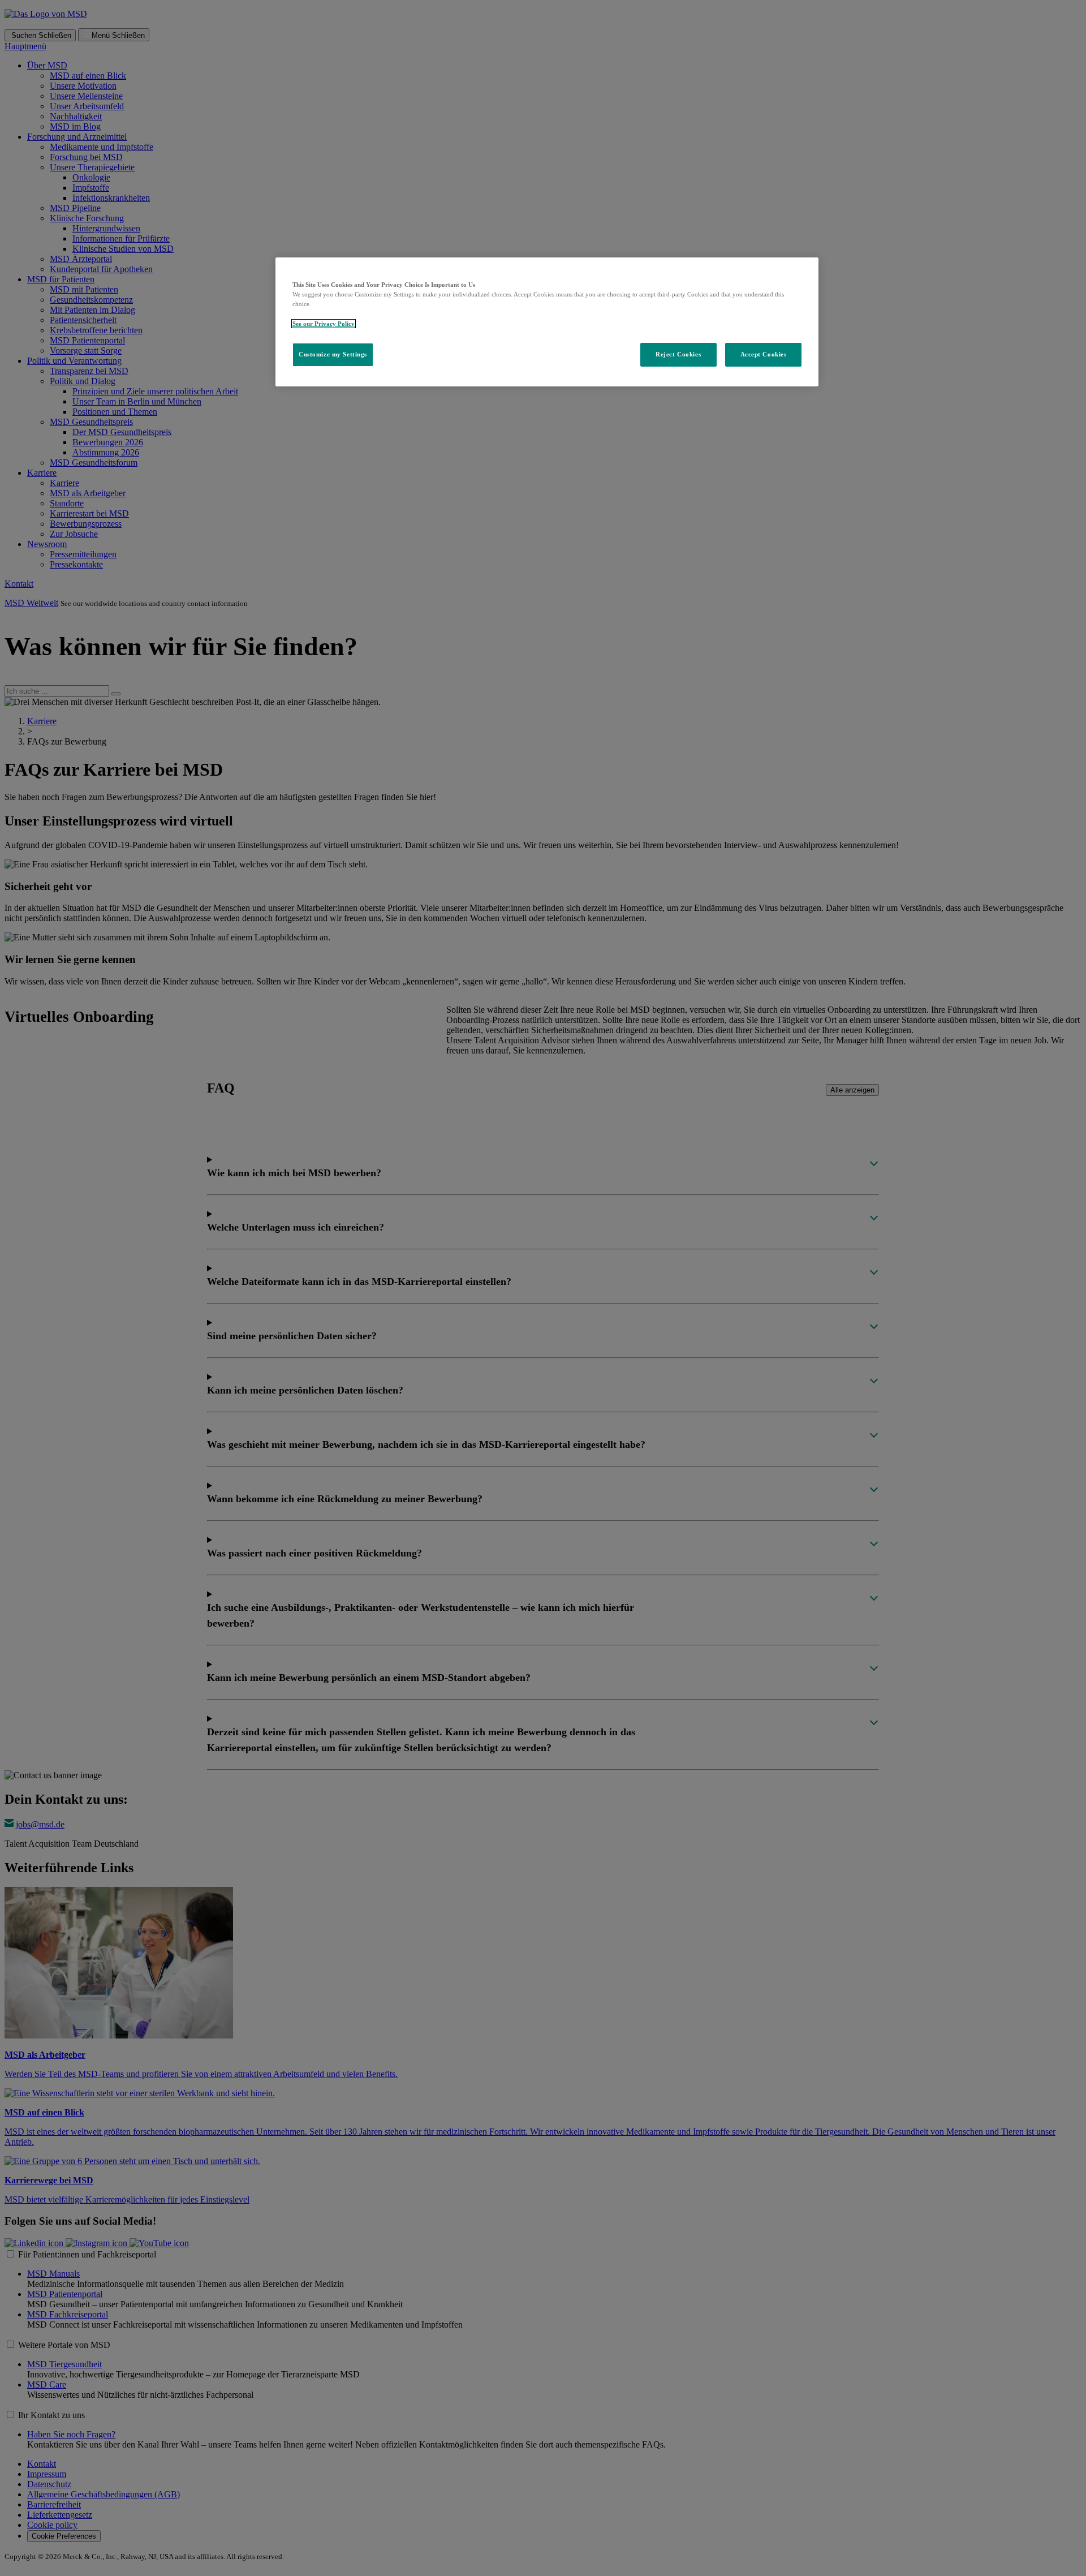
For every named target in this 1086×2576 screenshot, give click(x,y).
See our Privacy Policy (324, 324)
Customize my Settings (333, 354)
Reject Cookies (678, 354)
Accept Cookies (764, 354)
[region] (547, 322)
